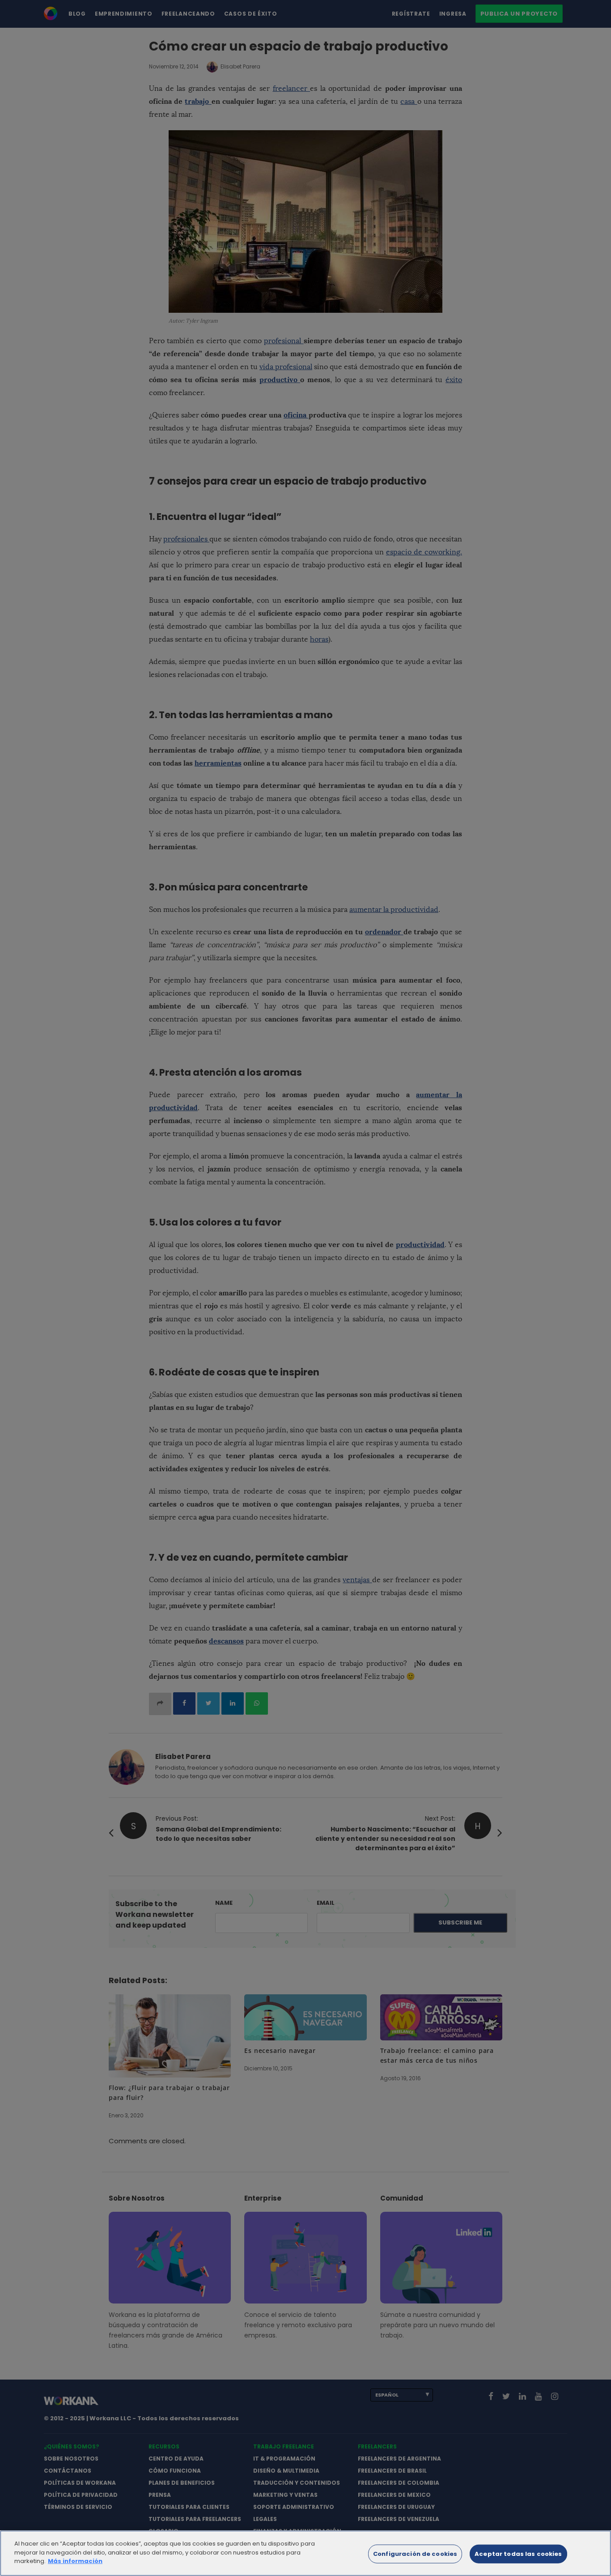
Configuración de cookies (415, 2554)
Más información (75, 2561)
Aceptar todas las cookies (518, 2554)
